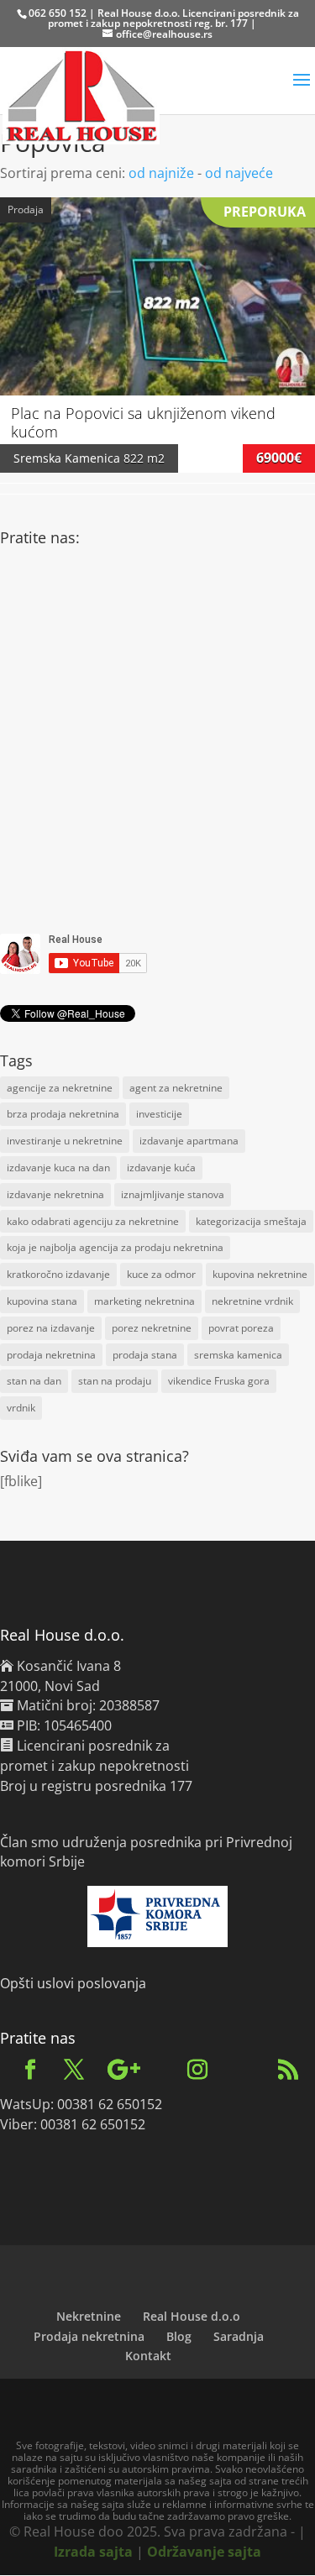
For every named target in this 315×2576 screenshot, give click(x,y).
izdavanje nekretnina (55, 1194)
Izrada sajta (93, 2552)
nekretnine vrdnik (252, 1301)
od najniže (161, 173)
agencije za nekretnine (60, 1088)
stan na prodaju (115, 1381)
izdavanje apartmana (189, 1141)
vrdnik (21, 1408)
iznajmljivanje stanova (173, 1194)
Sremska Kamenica (67, 458)
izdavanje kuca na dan (58, 1168)
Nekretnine (89, 2316)
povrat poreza (241, 1328)
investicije (159, 1114)
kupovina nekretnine (260, 1274)
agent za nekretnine (176, 1088)
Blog (179, 2336)
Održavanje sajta (204, 2552)
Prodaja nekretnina (89, 2336)
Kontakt (148, 2356)
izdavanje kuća (161, 1168)
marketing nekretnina (144, 1301)
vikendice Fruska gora (219, 1381)
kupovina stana (42, 1301)
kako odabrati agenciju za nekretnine (93, 1221)
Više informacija (158, 279)
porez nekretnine (152, 1328)
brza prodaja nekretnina (63, 1114)
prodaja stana (145, 1355)
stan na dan (34, 1381)
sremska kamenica (238, 1355)
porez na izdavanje (51, 1328)
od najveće (239, 173)
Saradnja (239, 2336)
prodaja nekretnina (51, 1355)
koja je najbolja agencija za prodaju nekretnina (115, 1247)
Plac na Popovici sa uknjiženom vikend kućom (143, 422)
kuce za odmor (161, 1274)
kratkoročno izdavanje (58, 1274)
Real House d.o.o (192, 2316)
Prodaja (26, 209)
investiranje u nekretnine (65, 1141)
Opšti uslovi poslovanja (73, 1983)
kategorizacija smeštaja (251, 1221)
